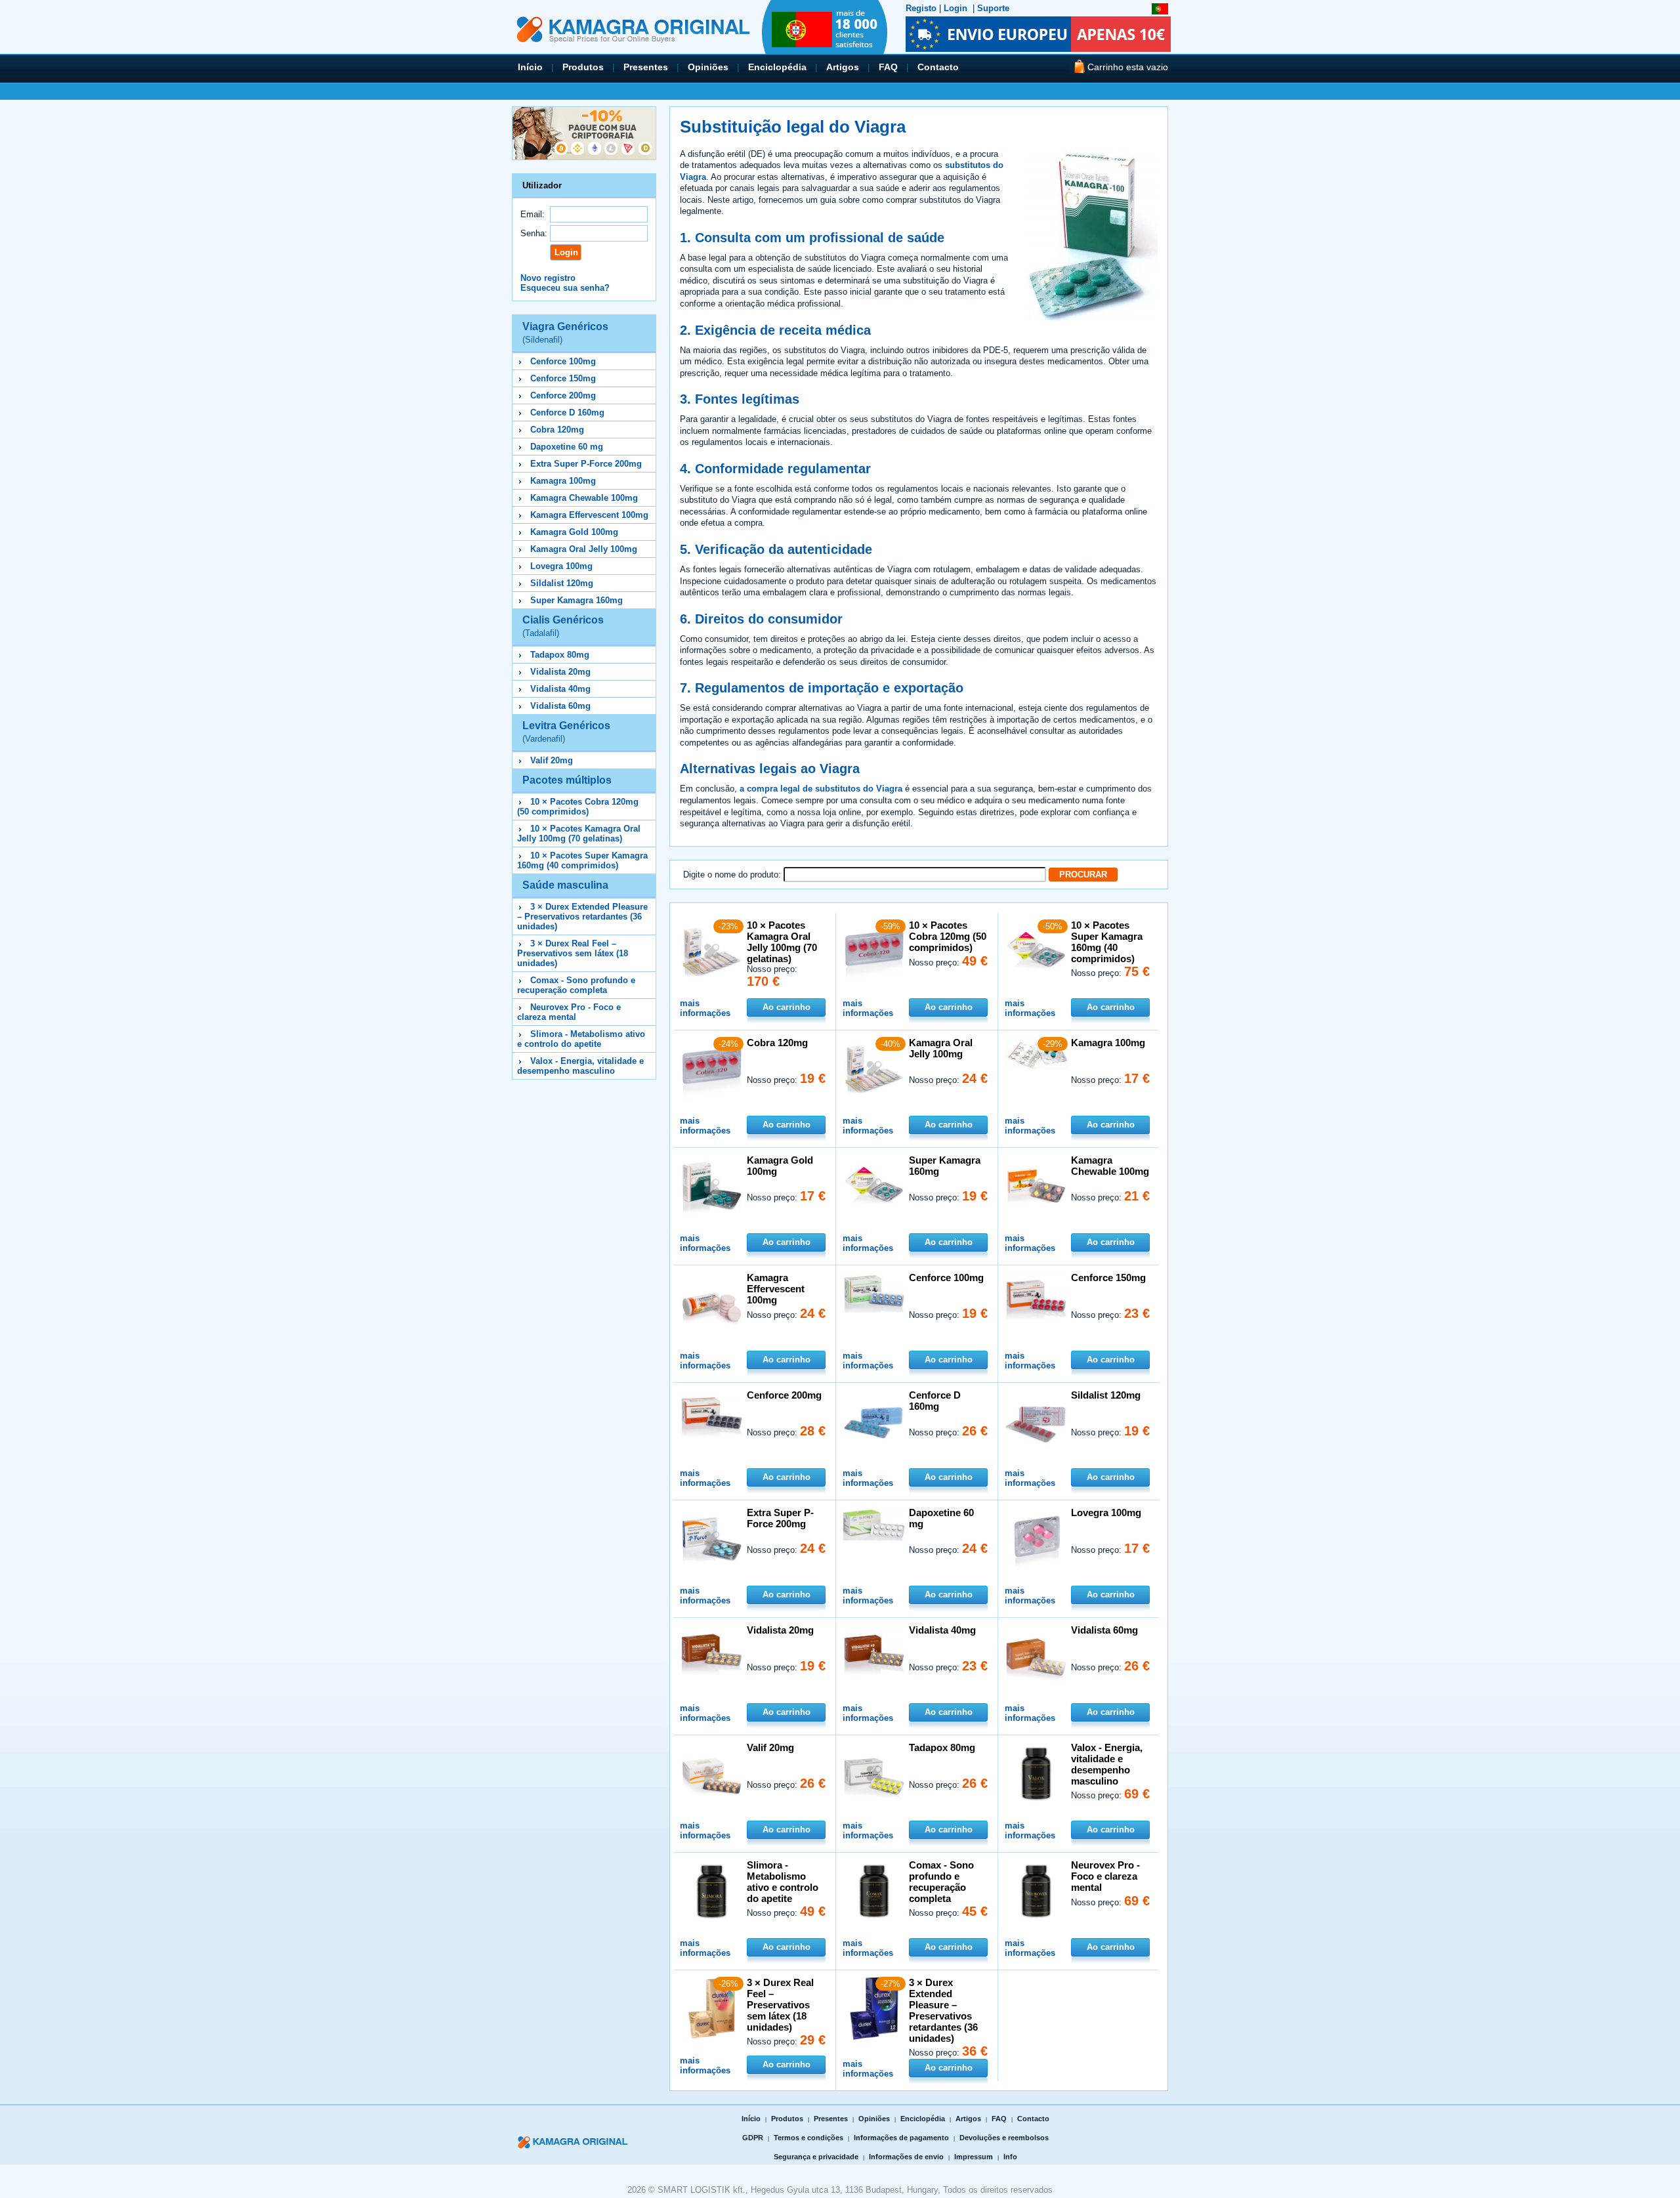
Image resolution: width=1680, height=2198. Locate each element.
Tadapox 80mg (560, 655)
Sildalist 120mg (562, 583)
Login (955, 8)
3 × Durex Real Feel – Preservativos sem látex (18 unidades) (573, 953)
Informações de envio (906, 2157)
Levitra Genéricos (566, 732)
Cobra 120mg (557, 430)
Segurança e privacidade (816, 2157)
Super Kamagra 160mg (577, 600)
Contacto (938, 67)
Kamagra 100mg (563, 481)
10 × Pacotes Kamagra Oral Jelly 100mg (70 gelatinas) (579, 834)
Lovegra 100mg (561, 566)
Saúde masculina (565, 885)
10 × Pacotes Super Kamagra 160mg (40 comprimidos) (582, 860)
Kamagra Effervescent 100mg (589, 515)
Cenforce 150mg (563, 378)
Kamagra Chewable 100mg (584, 498)
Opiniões (708, 67)
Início (530, 67)
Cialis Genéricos (563, 626)
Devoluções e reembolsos (1004, 2138)
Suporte (993, 8)
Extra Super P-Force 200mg (586, 464)
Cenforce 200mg (563, 395)
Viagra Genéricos (565, 333)
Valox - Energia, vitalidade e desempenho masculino (580, 1066)
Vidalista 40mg (560, 689)
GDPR (753, 2138)
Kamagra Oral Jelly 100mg (584, 549)
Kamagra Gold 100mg (574, 532)
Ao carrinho (787, 1007)
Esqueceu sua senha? (565, 288)
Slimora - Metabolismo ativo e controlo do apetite (581, 1039)
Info (1010, 2157)
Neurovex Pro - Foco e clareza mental (569, 1012)
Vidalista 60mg (560, 706)
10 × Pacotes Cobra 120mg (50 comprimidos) (578, 807)
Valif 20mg (552, 760)
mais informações (705, 1008)
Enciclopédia (777, 67)
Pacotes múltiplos (567, 780)
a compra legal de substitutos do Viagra (821, 789)
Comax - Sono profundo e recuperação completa (576, 985)
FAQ (888, 67)
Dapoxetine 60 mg (567, 447)
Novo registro (548, 278)
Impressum (974, 2157)
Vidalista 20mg (560, 672)
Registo (921, 8)
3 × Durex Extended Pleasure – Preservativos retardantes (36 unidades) (582, 917)
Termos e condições (808, 2138)
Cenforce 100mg (563, 361)
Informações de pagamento (901, 2138)
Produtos (583, 67)
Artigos (843, 67)
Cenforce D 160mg (567, 412)
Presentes (646, 67)
